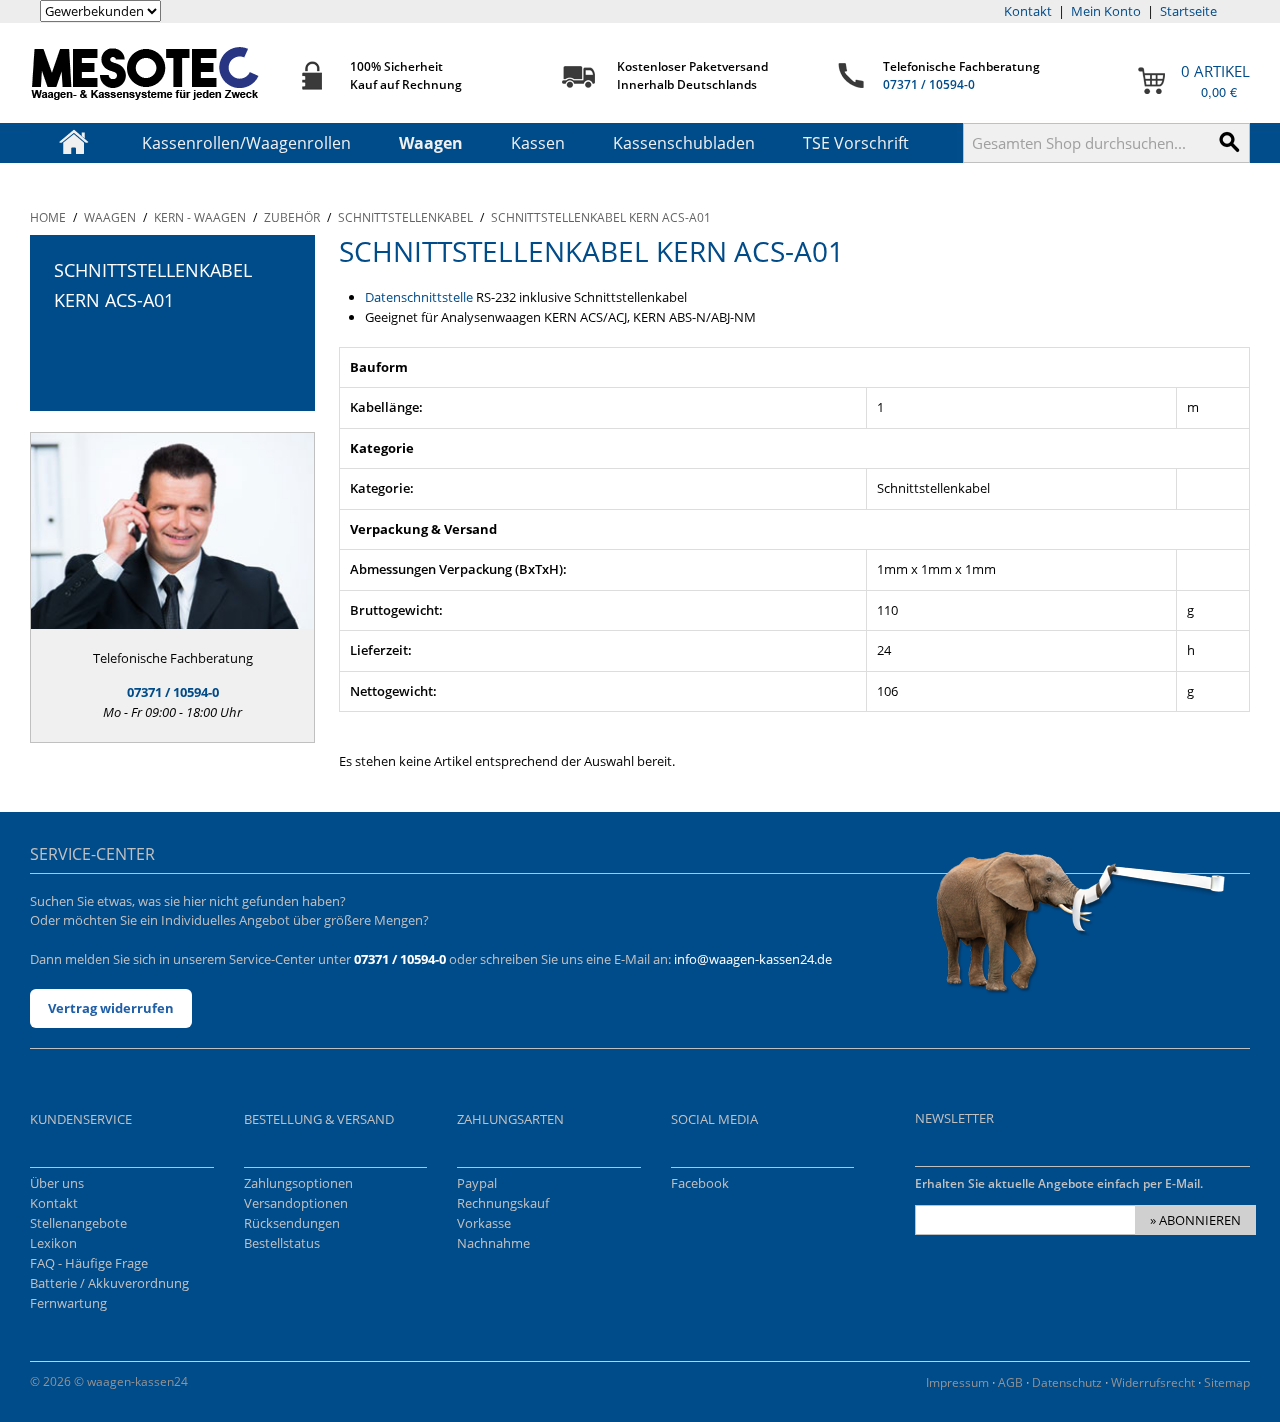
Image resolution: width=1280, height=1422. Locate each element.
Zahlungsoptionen (298, 1183)
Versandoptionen (296, 1203)
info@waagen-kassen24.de (753, 959)
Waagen (431, 143)
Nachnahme (493, 1243)
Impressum (957, 1382)
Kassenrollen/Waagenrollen (246, 143)
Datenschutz (1067, 1382)
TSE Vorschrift (856, 143)
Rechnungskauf (503, 1203)
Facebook (700, 1183)
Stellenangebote (78, 1223)
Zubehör (292, 217)
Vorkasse (484, 1223)
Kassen (538, 143)
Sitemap (1227, 1382)
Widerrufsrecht (1153, 1382)
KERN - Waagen (200, 217)
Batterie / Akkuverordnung (109, 1283)
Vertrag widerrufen (111, 1008)
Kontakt (1028, 11)
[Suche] (1230, 143)
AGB (1010, 1382)
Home (48, 217)
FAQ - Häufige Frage (89, 1263)
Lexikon (53, 1243)
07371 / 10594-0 (929, 84)
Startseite (1188, 11)
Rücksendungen (292, 1223)
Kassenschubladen (684, 143)
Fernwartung (68, 1303)
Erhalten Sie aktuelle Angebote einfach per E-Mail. (1059, 1183)
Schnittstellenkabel (405, 217)
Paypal (477, 1183)
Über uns (57, 1183)
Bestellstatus (282, 1243)
